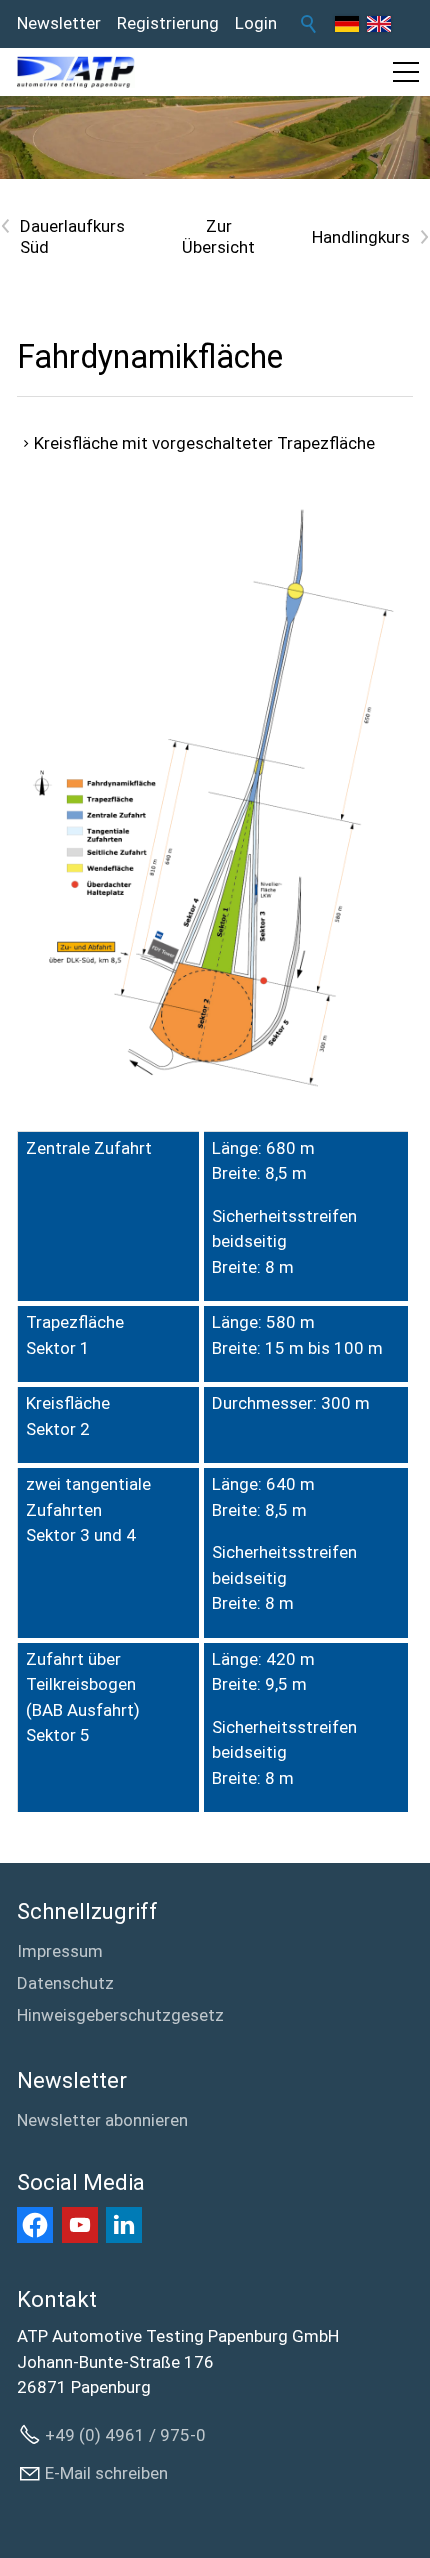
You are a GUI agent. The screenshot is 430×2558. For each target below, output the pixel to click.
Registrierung (168, 23)
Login (256, 23)
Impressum (60, 1951)
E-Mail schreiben (106, 2473)
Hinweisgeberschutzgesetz (120, 2015)
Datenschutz (65, 1983)
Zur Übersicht (218, 236)
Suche (309, 24)
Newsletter (59, 23)
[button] (406, 72)
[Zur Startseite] (76, 72)
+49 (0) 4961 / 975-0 (125, 2435)
